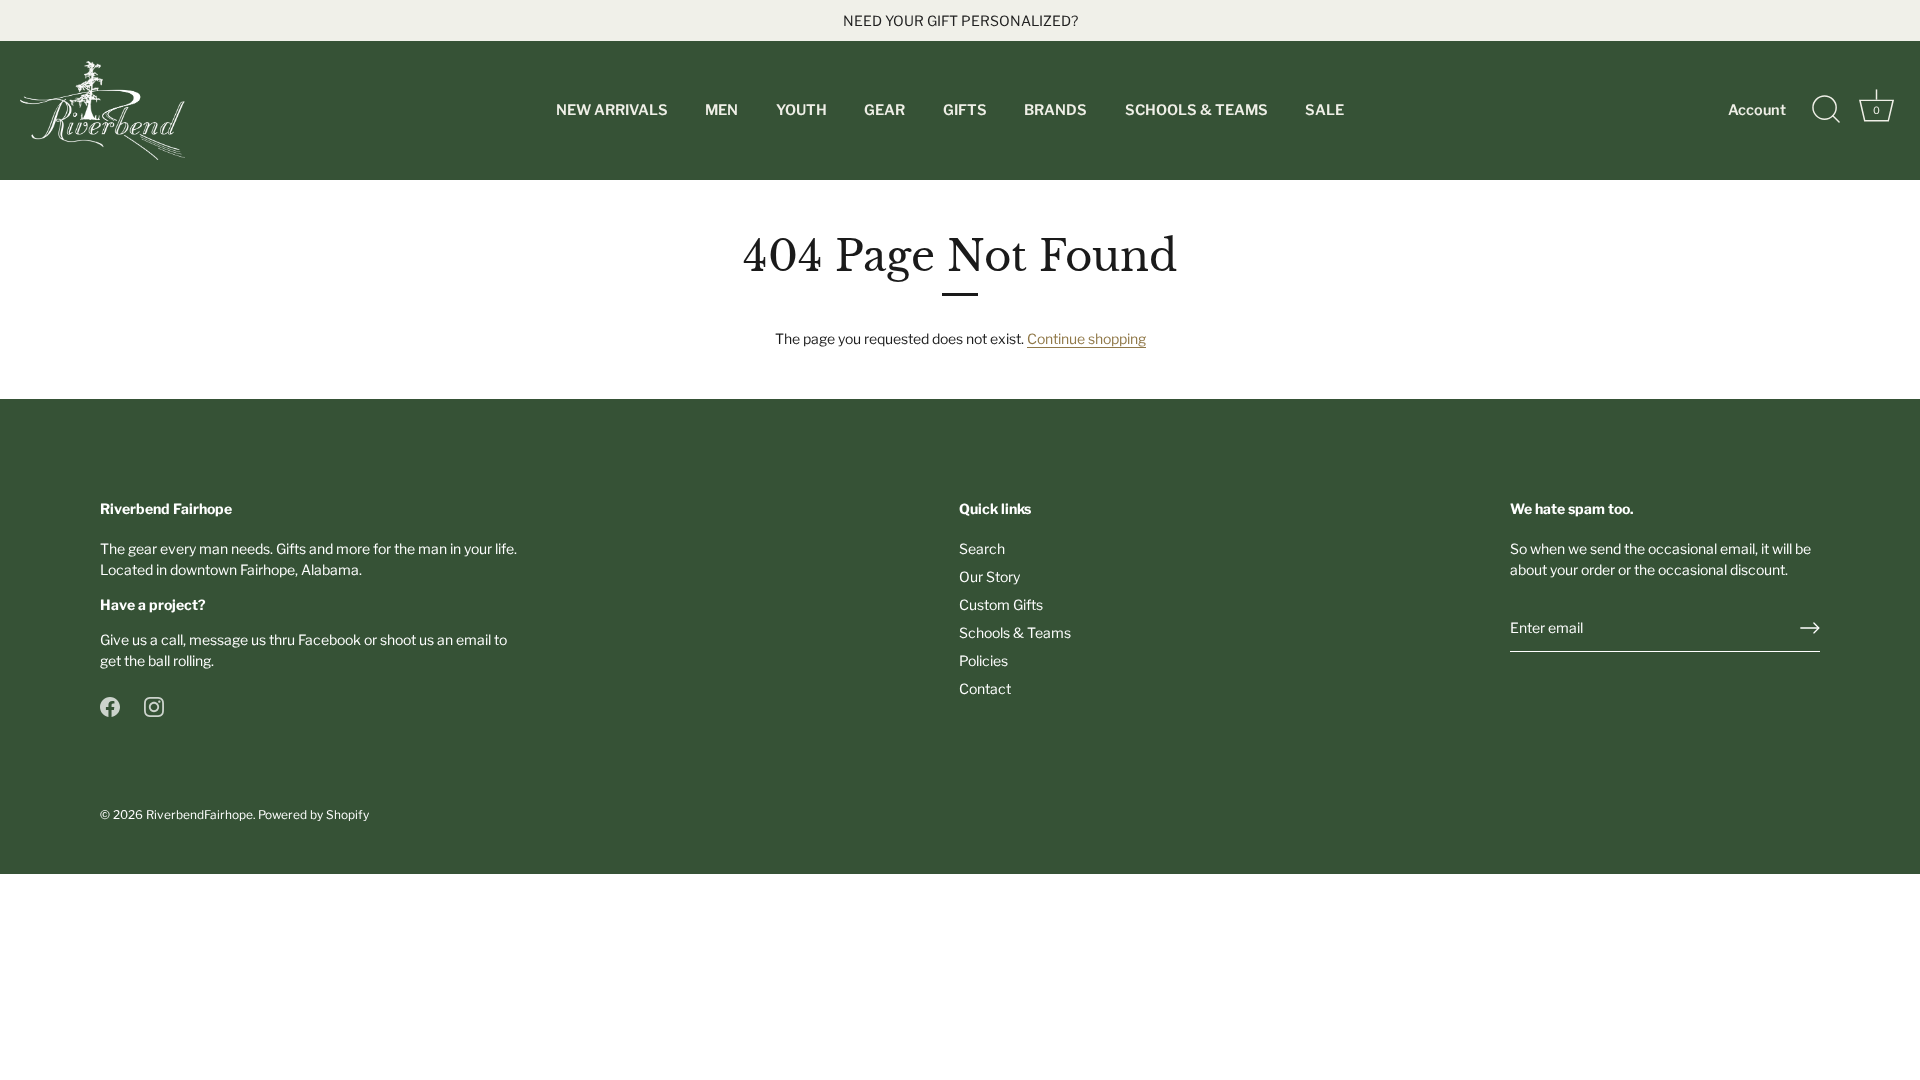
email (473, 639)
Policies (983, 660)
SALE (1324, 110)
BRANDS (1055, 110)
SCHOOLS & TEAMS (1196, 110)
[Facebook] (110, 705)
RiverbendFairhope (199, 815)
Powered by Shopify (313, 815)
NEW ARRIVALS (612, 110)
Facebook (329, 639)
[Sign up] (1810, 628)
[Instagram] (154, 705)
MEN (721, 110)
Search (982, 548)
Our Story (989, 576)
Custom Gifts (1001, 604)
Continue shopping (1086, 338)
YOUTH (801, 110)
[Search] (1826, 110)
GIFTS (965, 110)
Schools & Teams (1015, 632)
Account (1757, 110)
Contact (985, 688)
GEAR (884, 110)
